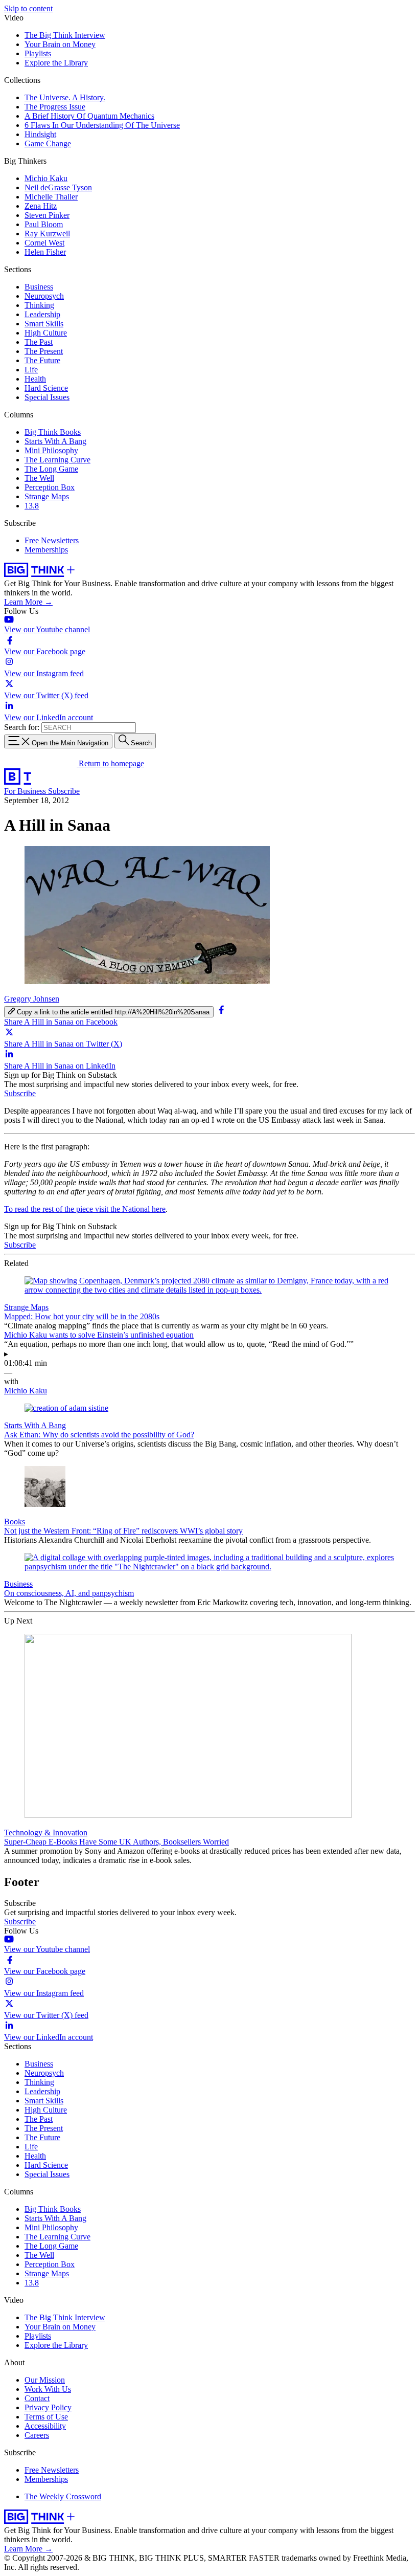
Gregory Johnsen (32, 999)
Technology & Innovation (46, 1833)
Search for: (22, 727)
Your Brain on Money (60, 44)
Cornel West (44, 243)
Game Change (48, 143)
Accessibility (45, 2426)
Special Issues (47, 397)
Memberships (46, 550)
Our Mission (45, 2380)
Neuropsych (44, 296)
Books (15, 1522)
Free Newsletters (52, 540)
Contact (37, 2398)
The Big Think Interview (65, 35)
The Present (44, 351)
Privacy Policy (48, 2407)
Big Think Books (53, 432)
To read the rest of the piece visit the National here (85, 1209)
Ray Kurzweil (47, 234)
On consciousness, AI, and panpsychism (69, 1593)
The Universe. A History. (65, 97)
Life (31, 370)
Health (35, 379)
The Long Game (51, 469)
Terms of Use (46, 2417)
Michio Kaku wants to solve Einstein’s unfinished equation (99, 1335)
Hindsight (40, 134)
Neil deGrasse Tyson (58, 187)
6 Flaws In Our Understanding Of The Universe (102, 125)
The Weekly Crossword (63, 2496)
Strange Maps (47, 496)
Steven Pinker (47, 215)
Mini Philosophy (51, 450)
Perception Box (50, 487)
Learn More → (28, 602)
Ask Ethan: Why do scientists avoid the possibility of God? (99, 1435)
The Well (39, 478)
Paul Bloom (44, 224)
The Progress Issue (55, 107)
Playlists (38, 53)
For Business (26, 791)
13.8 (32, 506)
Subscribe (64, 791)
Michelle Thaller (51, 197)
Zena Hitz (41, 206)
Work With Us (48, 2389)
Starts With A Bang (55, 441)
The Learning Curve (57, 460)
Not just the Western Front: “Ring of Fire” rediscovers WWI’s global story (123, 1531)
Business (39, 287)
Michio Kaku (46, 178)
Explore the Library (56, 63)
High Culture (46, 333)
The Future (42, 360)
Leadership (42, 314)
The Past (39, 342)
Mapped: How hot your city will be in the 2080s (82, 1316)
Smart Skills (44, 324)
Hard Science (46, 388)
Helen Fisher (45, 252)
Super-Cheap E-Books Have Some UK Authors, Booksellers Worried (117, 1842)
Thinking (39, 305)
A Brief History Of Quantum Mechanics (89, 116)
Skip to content (28, 8)
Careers (37, 2435)
